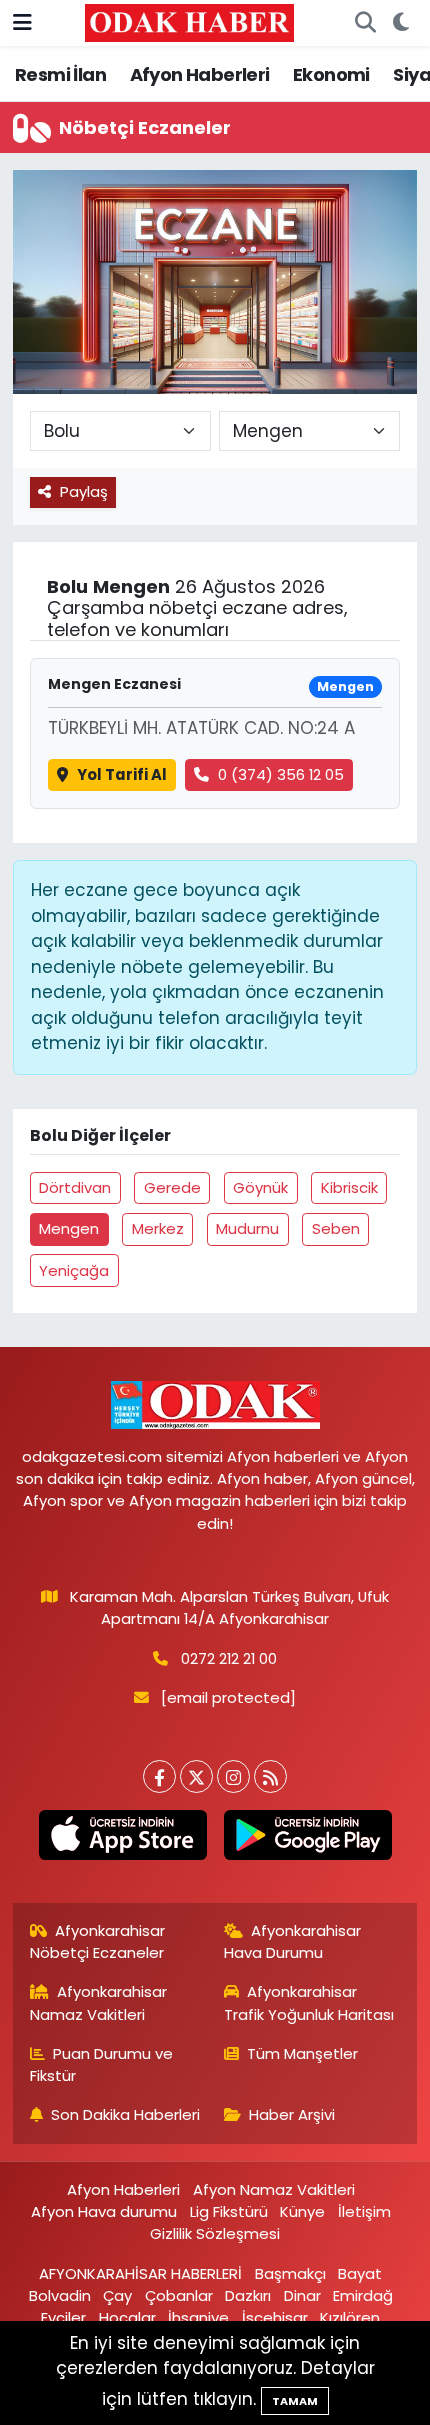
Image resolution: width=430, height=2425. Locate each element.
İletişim (364, 2211)
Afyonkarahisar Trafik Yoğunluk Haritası (309, 2002)
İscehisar (275, 2317)
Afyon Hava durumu (104, 2211)
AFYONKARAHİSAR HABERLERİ (140, 2273)
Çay (117, 2295)
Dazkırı (248, 2295)
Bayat (360, 2273)
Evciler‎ (63, 2317)
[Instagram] (233, 1776)
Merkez (158, 1228)
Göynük (260, 1187)
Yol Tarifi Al (122, 774)
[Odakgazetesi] (189, 22)
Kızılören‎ (350, 2317)
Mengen (69, 1228)
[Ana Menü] (22, 22)
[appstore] (122, 1839)
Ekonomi (331, 74)
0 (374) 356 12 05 (281, 774)
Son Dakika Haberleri (125, 2114)
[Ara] (365, 23)
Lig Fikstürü (229, 2211)
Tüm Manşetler (302, 2053)
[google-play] (307, 1839)
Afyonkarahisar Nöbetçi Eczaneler (98, 1941)
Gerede (172, 1187)
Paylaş (84, 491)
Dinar (302, 2295)
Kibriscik (349, 1187)
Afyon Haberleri (200, 74)
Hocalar (127, 2317)
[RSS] (270, 1776)
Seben (336, 1228)
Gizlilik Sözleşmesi (215, 2233)
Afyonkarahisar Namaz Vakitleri (99, 2002)
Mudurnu (247, 1228)
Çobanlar (179, 2295)
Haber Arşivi (292, 2114)
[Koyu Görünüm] (400, 23)
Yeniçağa (74, 1270)
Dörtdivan (75, 1187)
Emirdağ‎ (363, 2295)
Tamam (295, 2401)
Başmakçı (290, 2273)
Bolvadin (60, 2295)
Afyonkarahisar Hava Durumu (293, 1941)
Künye (302, 2211)
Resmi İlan (60, 74)
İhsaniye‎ (198, 2317)
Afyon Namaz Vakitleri (274, 2189)
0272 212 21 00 (229, 1658)
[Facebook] (159, 1776)
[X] (196, 1776)
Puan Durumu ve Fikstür (102, 2064)
